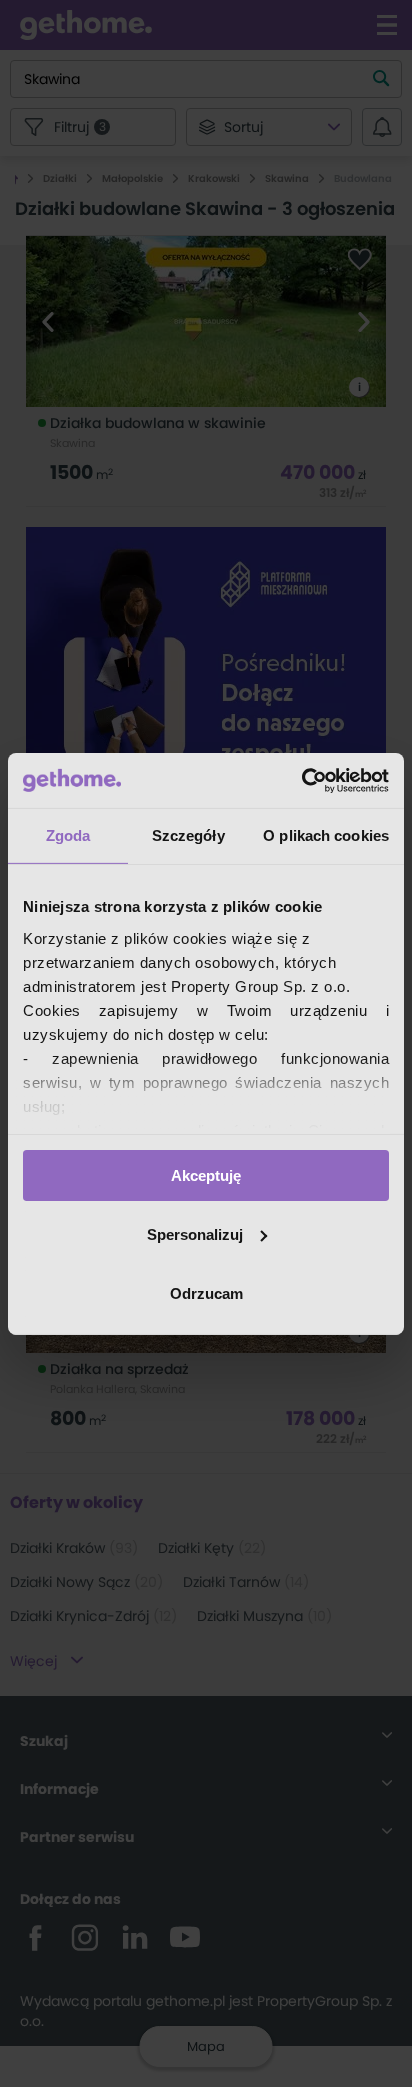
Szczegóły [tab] (188, 835)
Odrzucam (206, 1292)
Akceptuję (206, 1175)
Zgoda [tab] (68, 835)
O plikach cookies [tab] (326, 835)
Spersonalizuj (195, 1234)
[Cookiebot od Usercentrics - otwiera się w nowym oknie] (301, 780)
